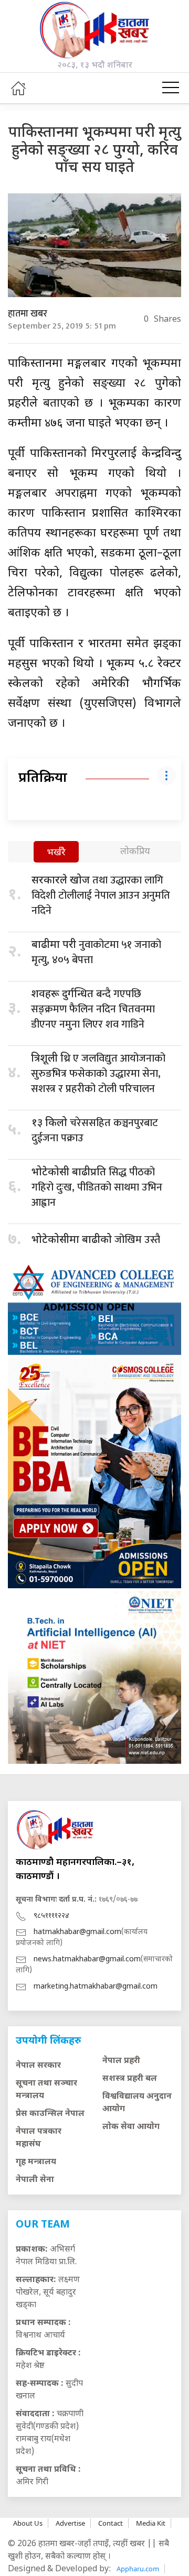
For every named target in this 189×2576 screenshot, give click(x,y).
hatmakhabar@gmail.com (77, 1932)
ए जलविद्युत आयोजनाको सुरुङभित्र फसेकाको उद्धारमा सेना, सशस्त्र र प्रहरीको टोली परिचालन (98, 1074)
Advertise (70, 2523)
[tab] (56, 853)
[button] (171, 88)
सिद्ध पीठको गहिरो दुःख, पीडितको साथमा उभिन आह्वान (97, 1187)
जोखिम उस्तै (96, 1240)
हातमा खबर (28, 314)
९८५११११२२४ (51, 1916)
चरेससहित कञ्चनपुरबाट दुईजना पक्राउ (95, 1131)
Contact (111, 2523)
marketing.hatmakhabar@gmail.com (96, 1987)
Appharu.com (138, 2569)
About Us (28, 2523)
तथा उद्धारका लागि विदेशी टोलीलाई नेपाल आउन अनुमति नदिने (101, 896)
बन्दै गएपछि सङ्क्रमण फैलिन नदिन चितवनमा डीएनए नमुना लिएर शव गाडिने (93, 1009)
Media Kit (151, 2523)
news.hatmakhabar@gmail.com (87, 1960)
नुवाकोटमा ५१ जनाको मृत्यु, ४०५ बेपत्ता (96, 952)
